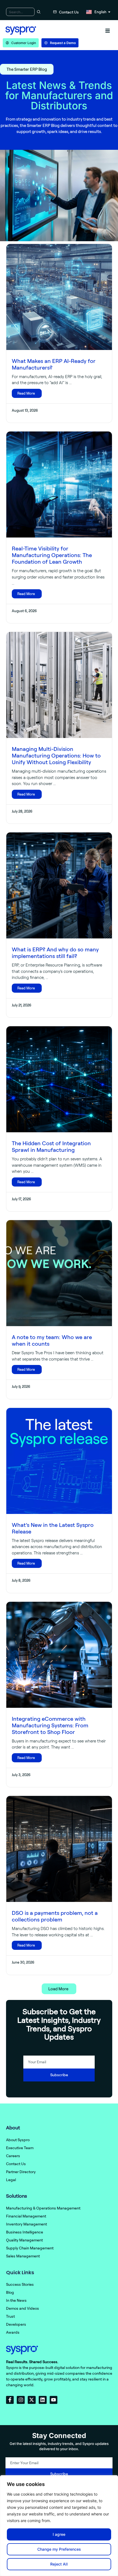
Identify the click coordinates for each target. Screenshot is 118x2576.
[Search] (38, 12)
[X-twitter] (32, 2400)
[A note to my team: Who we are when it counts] (59, 1273)
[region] (59, 2526)
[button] (108, 31)
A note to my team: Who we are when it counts (52, 1340)
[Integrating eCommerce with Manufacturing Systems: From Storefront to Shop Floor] (59, 1655)
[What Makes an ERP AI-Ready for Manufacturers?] (59, 297)
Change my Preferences (59, 2549)
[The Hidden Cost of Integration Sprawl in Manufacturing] (59, 1079)
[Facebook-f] (10, 2400)
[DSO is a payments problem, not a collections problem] (59, 1849)
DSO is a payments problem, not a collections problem (55, 1916)
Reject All (59, 2564)
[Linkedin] (43, 2400)
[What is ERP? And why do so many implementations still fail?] (59, 885)
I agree (59, 2534)
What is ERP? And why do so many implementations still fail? (55, 953)
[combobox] (20, 12)
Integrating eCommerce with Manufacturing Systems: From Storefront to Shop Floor (50, 1725)
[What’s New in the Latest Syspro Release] (59, 1461)
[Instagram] (21, 2400)
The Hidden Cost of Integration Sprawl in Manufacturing (51, 1146)
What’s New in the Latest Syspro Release (53, 1528)
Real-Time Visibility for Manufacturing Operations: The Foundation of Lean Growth (52, 555)
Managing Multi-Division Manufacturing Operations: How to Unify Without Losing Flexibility (56, 755)
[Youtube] (54, 2400)
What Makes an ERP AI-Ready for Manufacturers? (54, 364)
